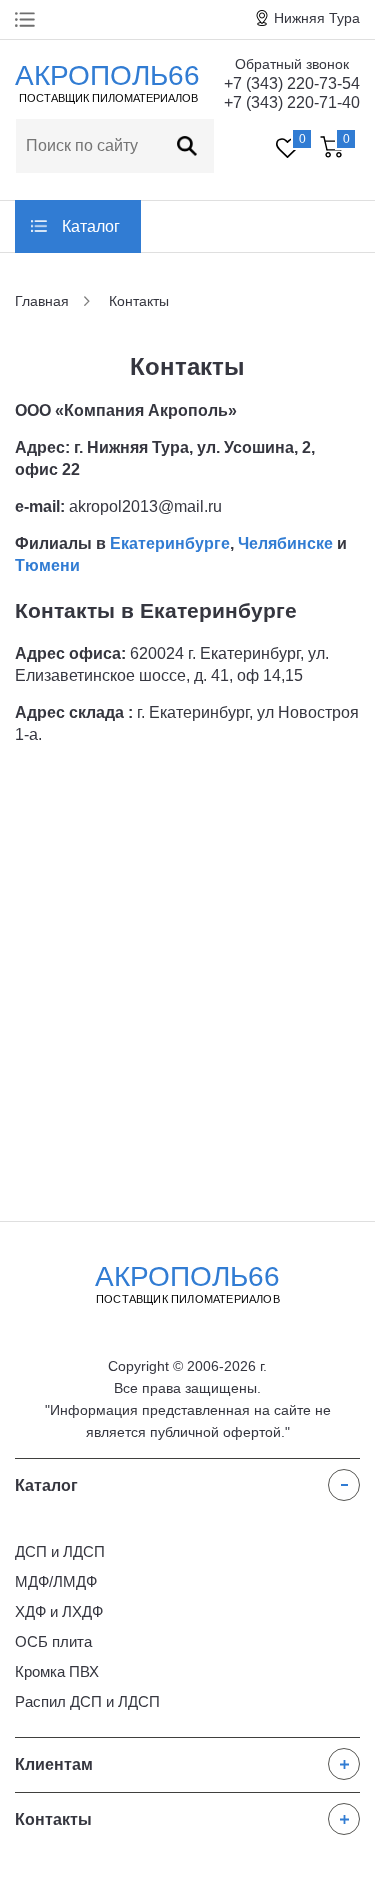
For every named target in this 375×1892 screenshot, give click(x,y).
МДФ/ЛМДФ (56, 1581)
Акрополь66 (187, 1283)
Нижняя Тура (317, 18)
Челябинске (285, 543)
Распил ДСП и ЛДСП (87, 1701)
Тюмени (47, 565)
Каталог (91, 226)
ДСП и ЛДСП (60, 1551)
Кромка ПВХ (57, 1671)
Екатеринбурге (170, 543)
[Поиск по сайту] (187, 146)
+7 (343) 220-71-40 (292, 102)
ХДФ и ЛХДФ (59, 1611)
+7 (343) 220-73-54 (292, 83)
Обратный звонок (292, 64)
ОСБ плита (53, 1641)
